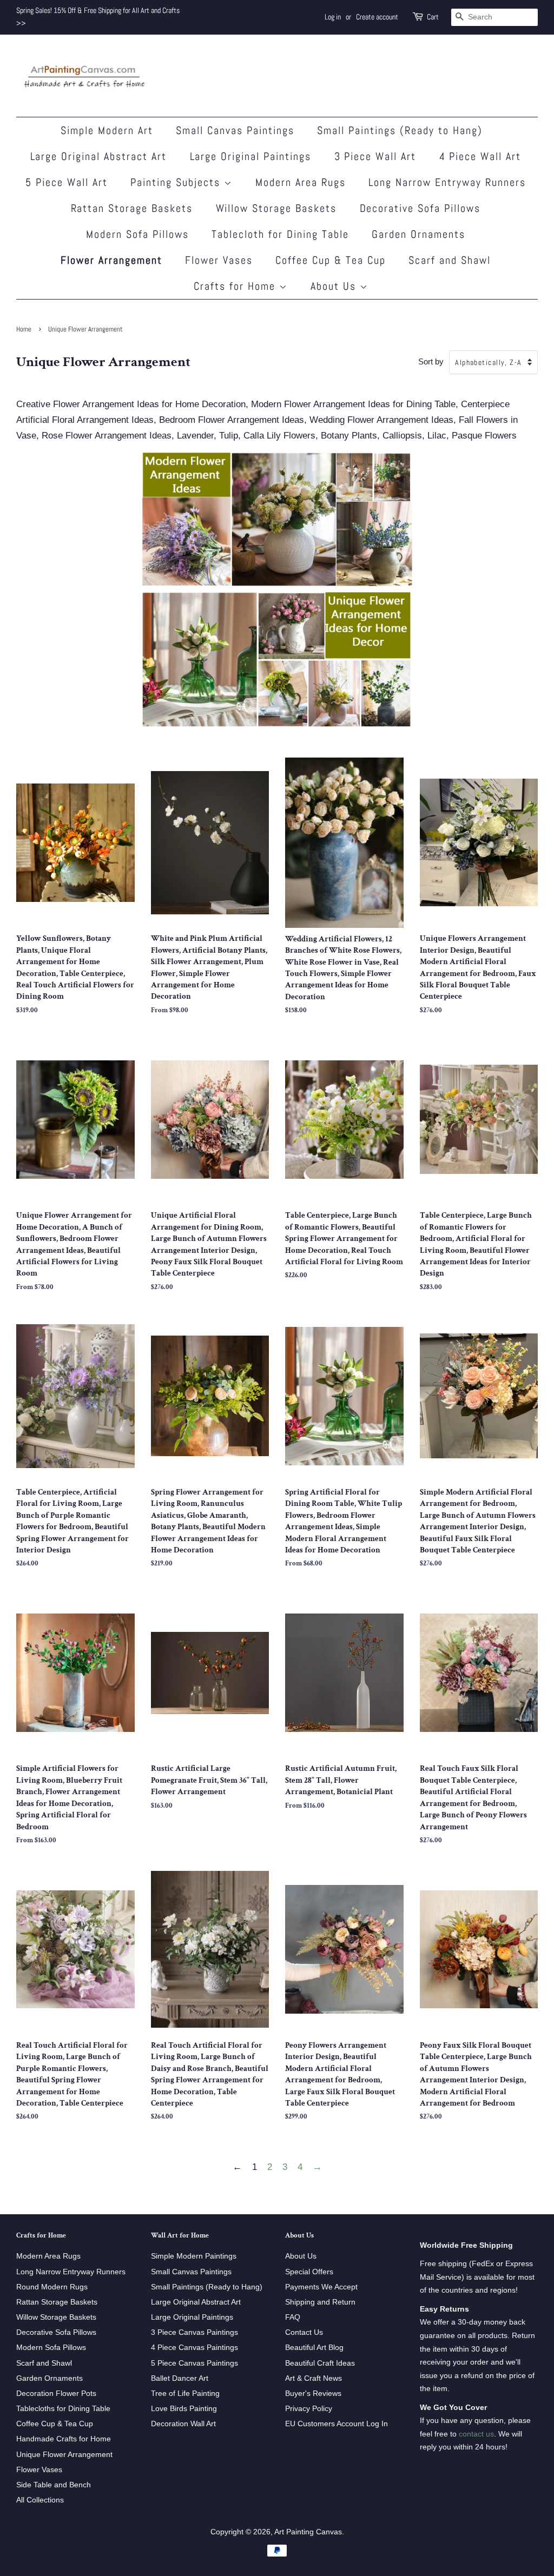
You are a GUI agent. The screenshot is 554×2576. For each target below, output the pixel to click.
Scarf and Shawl (450, 260)
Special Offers (309, 2272)
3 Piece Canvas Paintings (194, 2332)
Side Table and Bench (54, 2485)
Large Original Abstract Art (99, 156)
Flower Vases (219, 260)
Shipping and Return (320, 2302)
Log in (333, 17)
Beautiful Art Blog (314, 2347)
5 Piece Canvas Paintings (194, 2363)
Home (24, 329)
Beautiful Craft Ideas (320, 2363)
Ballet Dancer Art (180, 2378)
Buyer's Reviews (313, 2393)
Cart (433, 17)
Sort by (431, 361)
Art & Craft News (314, 2378)
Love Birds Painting (184, 2408)
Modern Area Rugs (301, 182)
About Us (335, 286)
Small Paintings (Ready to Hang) (400, 130)
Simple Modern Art (107, 130)
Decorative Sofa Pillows (420, 208)
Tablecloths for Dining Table (63, 2408)
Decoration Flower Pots (56, 2393)
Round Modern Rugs (52, 2287)
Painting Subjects (177, 182)
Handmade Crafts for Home (64, 2439)
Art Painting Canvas (308, 2532)
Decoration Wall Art (183, 2424)
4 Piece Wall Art (480, 156)
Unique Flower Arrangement (64, 2454)
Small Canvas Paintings (235, 130)
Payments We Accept (321, 2287)
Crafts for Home (236, 286)
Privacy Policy (309, 2408)
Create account (377, 17)
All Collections (40, 2500)
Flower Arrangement (111, 260)
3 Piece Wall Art (375, 156)
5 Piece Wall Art (67, 182)
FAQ (293, 2317)
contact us (476, 2434)
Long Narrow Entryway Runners (447, 182)
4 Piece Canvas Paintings (194, 2347)
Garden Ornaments (418, 234)
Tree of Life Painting (185, 2393)
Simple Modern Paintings (194, 2256)
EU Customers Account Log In (337, 2424)
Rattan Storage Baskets (132, 208)
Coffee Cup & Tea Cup (331, 260)
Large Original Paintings (251, 156)
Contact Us (304, 2332)
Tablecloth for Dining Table (280, 234)
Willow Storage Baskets (276, 208)
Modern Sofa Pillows (137, 234)
